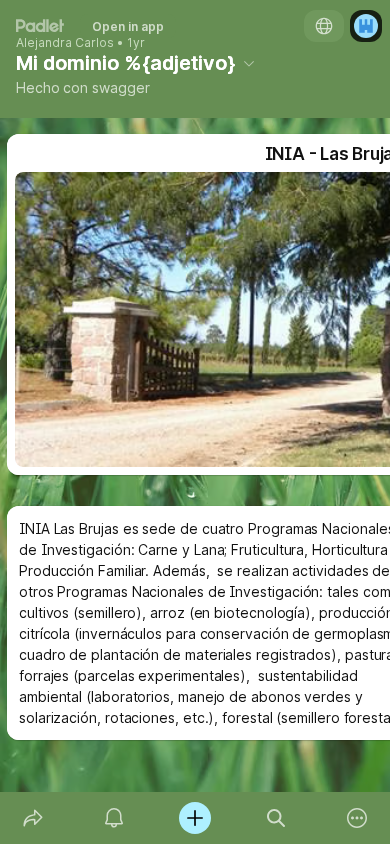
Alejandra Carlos (65, 43)
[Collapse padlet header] (249, 63)
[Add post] (194, 818)
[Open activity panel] (113, 818)
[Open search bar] (276, 818)
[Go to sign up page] (366, 26)
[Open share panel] (32, 818)
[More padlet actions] (357, 818)
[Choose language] (324, 26)
